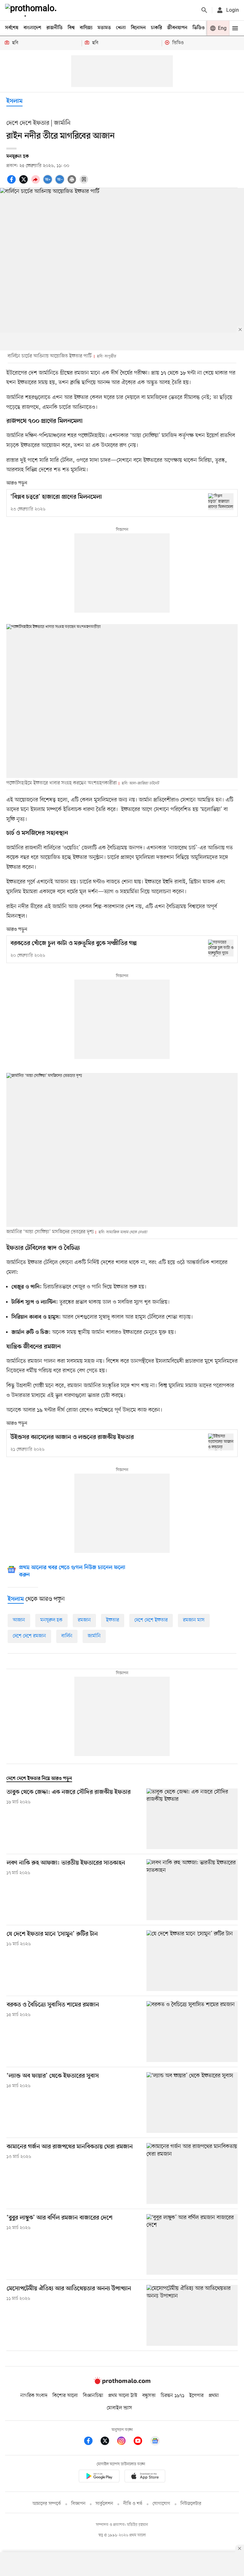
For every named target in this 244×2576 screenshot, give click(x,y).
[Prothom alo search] (204, 10)
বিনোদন (138, 28)
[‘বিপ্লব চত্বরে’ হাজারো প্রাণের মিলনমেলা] (221, 502)
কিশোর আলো (65, 2396)
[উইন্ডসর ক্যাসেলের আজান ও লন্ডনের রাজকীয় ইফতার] (221, 1442)
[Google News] (155, 2442)
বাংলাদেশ (32, 28)
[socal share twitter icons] (24, 183)
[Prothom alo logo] (122, 2383)
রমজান (84, 1620)
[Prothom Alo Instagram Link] (125, 2442)
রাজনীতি (54, 28)
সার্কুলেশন (104, 2504)
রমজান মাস (194, 1620)
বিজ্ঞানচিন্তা (93, 2396)
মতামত (104, 28)
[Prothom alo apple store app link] (145, 2477)
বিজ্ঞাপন (78, 2504)
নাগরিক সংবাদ (34, 2396)
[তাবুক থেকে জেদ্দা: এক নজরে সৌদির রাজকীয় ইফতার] (192, 1819)
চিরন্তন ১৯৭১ (173, 2396)
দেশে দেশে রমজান (29, 1636)
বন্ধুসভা (149, 2396)
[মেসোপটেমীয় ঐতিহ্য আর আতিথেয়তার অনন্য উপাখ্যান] (192, 2315)
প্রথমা (214, 2396)
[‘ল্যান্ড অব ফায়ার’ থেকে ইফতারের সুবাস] (192, 2103)
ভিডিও (199, 28)
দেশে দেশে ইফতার (151, 1620)
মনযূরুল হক (51, 1620)
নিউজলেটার (191, 2504)
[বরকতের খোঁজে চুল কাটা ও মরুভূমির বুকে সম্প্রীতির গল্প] (221, 948)
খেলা (121, 28)
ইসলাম (14, 101)
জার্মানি (94, 1636)
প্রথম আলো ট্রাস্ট (123, 2396)
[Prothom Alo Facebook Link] (91, 2442)
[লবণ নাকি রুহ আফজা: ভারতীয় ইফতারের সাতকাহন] (192, 1890)
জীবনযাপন (177, 28)
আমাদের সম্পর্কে (47, 2504)
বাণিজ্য (86, 28)
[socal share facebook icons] (12, 183)
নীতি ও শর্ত (133, 2504)
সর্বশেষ (12, 28)
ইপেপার (197, 2396)
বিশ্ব (71, 28)
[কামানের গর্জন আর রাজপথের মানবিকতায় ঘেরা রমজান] (192, 2173)
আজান (19, 1620)
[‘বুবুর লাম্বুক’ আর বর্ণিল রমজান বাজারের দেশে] (192, 2244)
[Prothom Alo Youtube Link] (141, 2442)
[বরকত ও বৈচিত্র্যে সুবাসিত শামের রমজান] (192, 2031)
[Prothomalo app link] (99, 2477)
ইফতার (113, 1620)
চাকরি (156, 28)
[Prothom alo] (32, 10)
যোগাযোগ (161, 2504)
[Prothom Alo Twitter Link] (108, 2442)
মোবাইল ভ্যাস (119, 2408)
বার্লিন (67, 1636)
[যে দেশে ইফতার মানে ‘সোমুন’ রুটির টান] (192, 1961)
